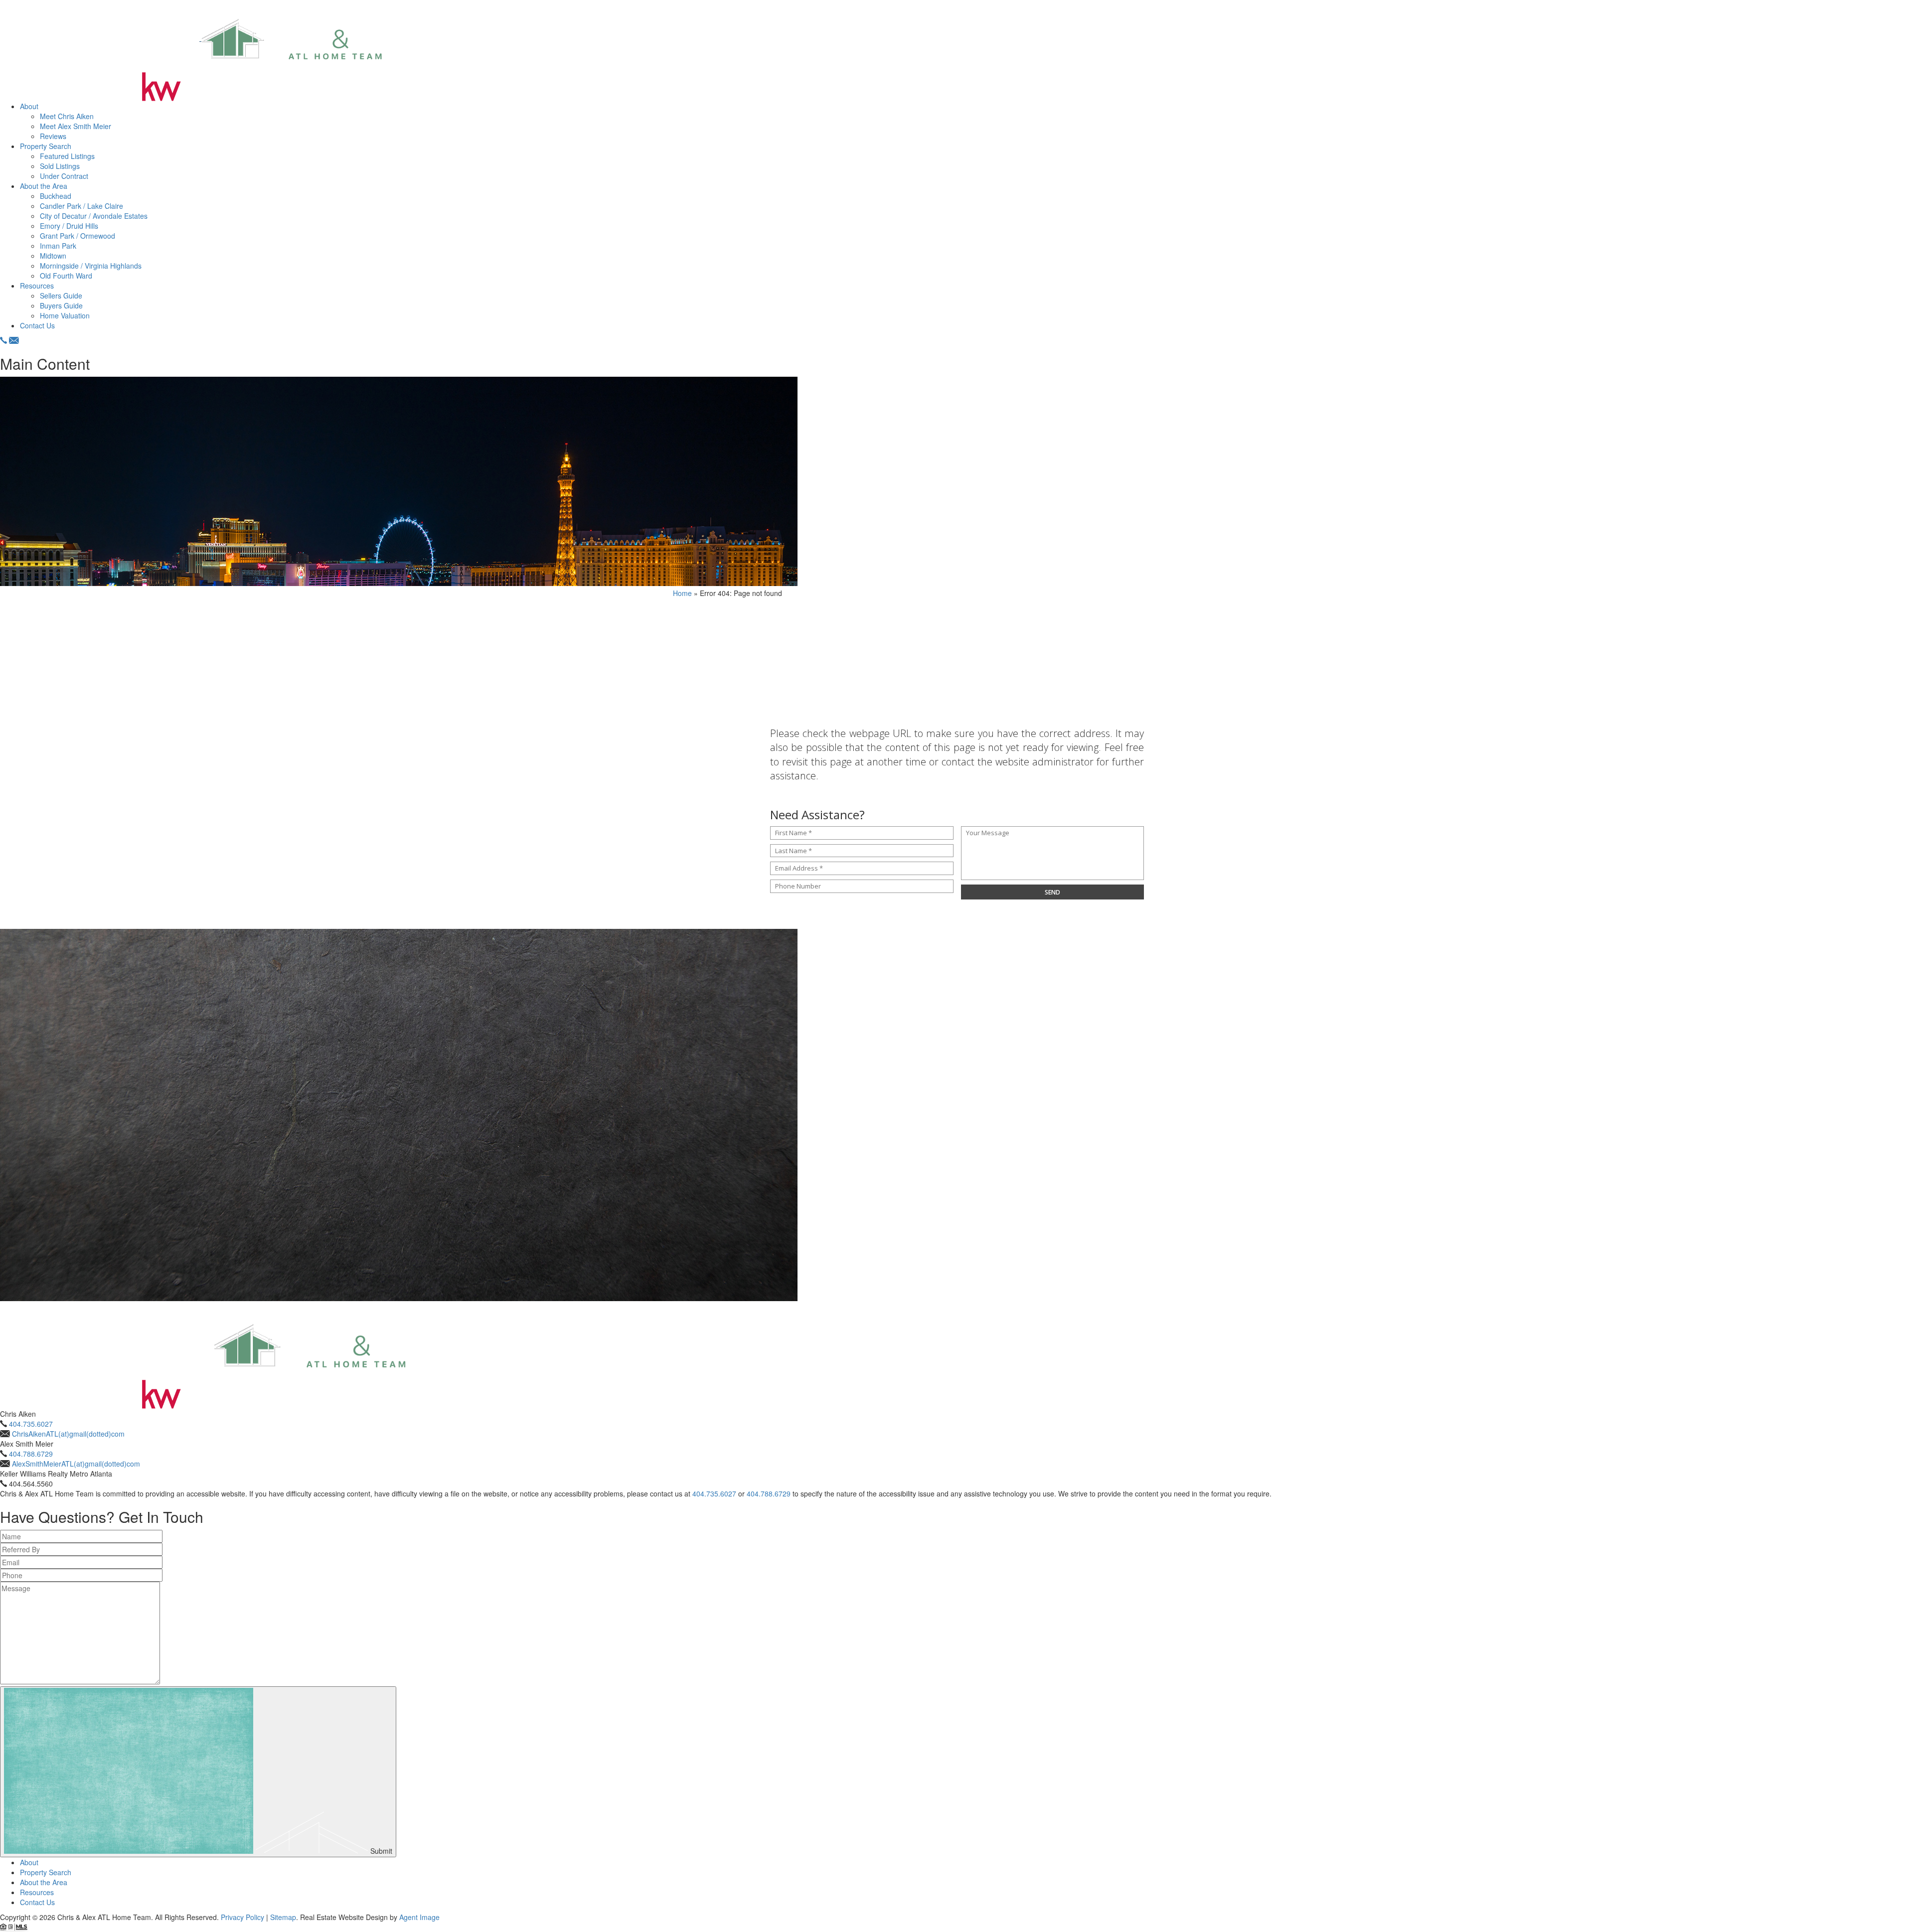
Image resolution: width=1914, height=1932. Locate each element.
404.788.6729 (31, 1454)
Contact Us (37, 325)
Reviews (53, 136)
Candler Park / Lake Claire (81, 206)
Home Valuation (65, 315)
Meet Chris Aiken (67, 116)
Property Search (46, 146)
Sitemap (283, 1917)
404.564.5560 (31, 1484)
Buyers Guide (61, 305)
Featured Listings (67, 156)
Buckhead (56, 196)
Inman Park (58, 246)
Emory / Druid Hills (69, 226)
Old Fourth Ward (66, 276)
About (29, 106)
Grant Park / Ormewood (78, 236)
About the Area (44, 186)
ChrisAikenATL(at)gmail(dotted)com (68, 1434)
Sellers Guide (61, 296)
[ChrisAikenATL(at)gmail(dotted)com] (14, 340)
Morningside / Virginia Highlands (91, 266)
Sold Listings (60, 166)
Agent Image (419, 1917)
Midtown (53, 256)
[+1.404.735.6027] (3, 340)
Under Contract (64, 176)
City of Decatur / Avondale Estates (94, 216)
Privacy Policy (242, 1917)
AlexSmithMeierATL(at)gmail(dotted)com (76, 1464)
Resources (37, 286)
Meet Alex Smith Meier (76, 126)
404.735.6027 (31, 1424)
